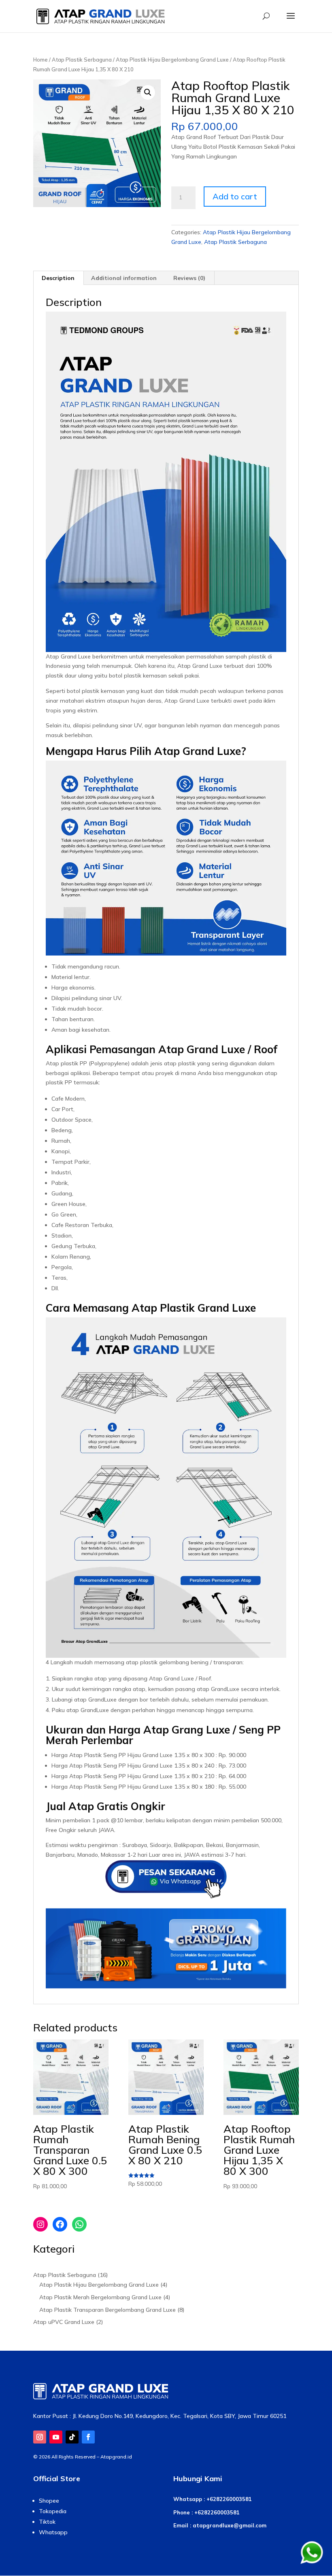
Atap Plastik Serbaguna (82, 60)
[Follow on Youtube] (56, 2437)
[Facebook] (60, 2224)
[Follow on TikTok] (72, 2437)
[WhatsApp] (79, 2224)
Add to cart (235, 196)
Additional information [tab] (124, 278)
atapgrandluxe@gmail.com (230, 2525)
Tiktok (47, 2522)
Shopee (49, 2501)
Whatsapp (53, 2532)
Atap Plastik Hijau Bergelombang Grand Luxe (172, 60)
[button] (148, 92)
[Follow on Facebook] (88, 2437)
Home (40, 60)
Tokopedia (53, 2511)
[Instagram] (40, 2224)
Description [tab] (58, 278)
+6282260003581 (229, 2499)
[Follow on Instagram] (40, 2437)
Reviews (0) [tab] (189, 278)
